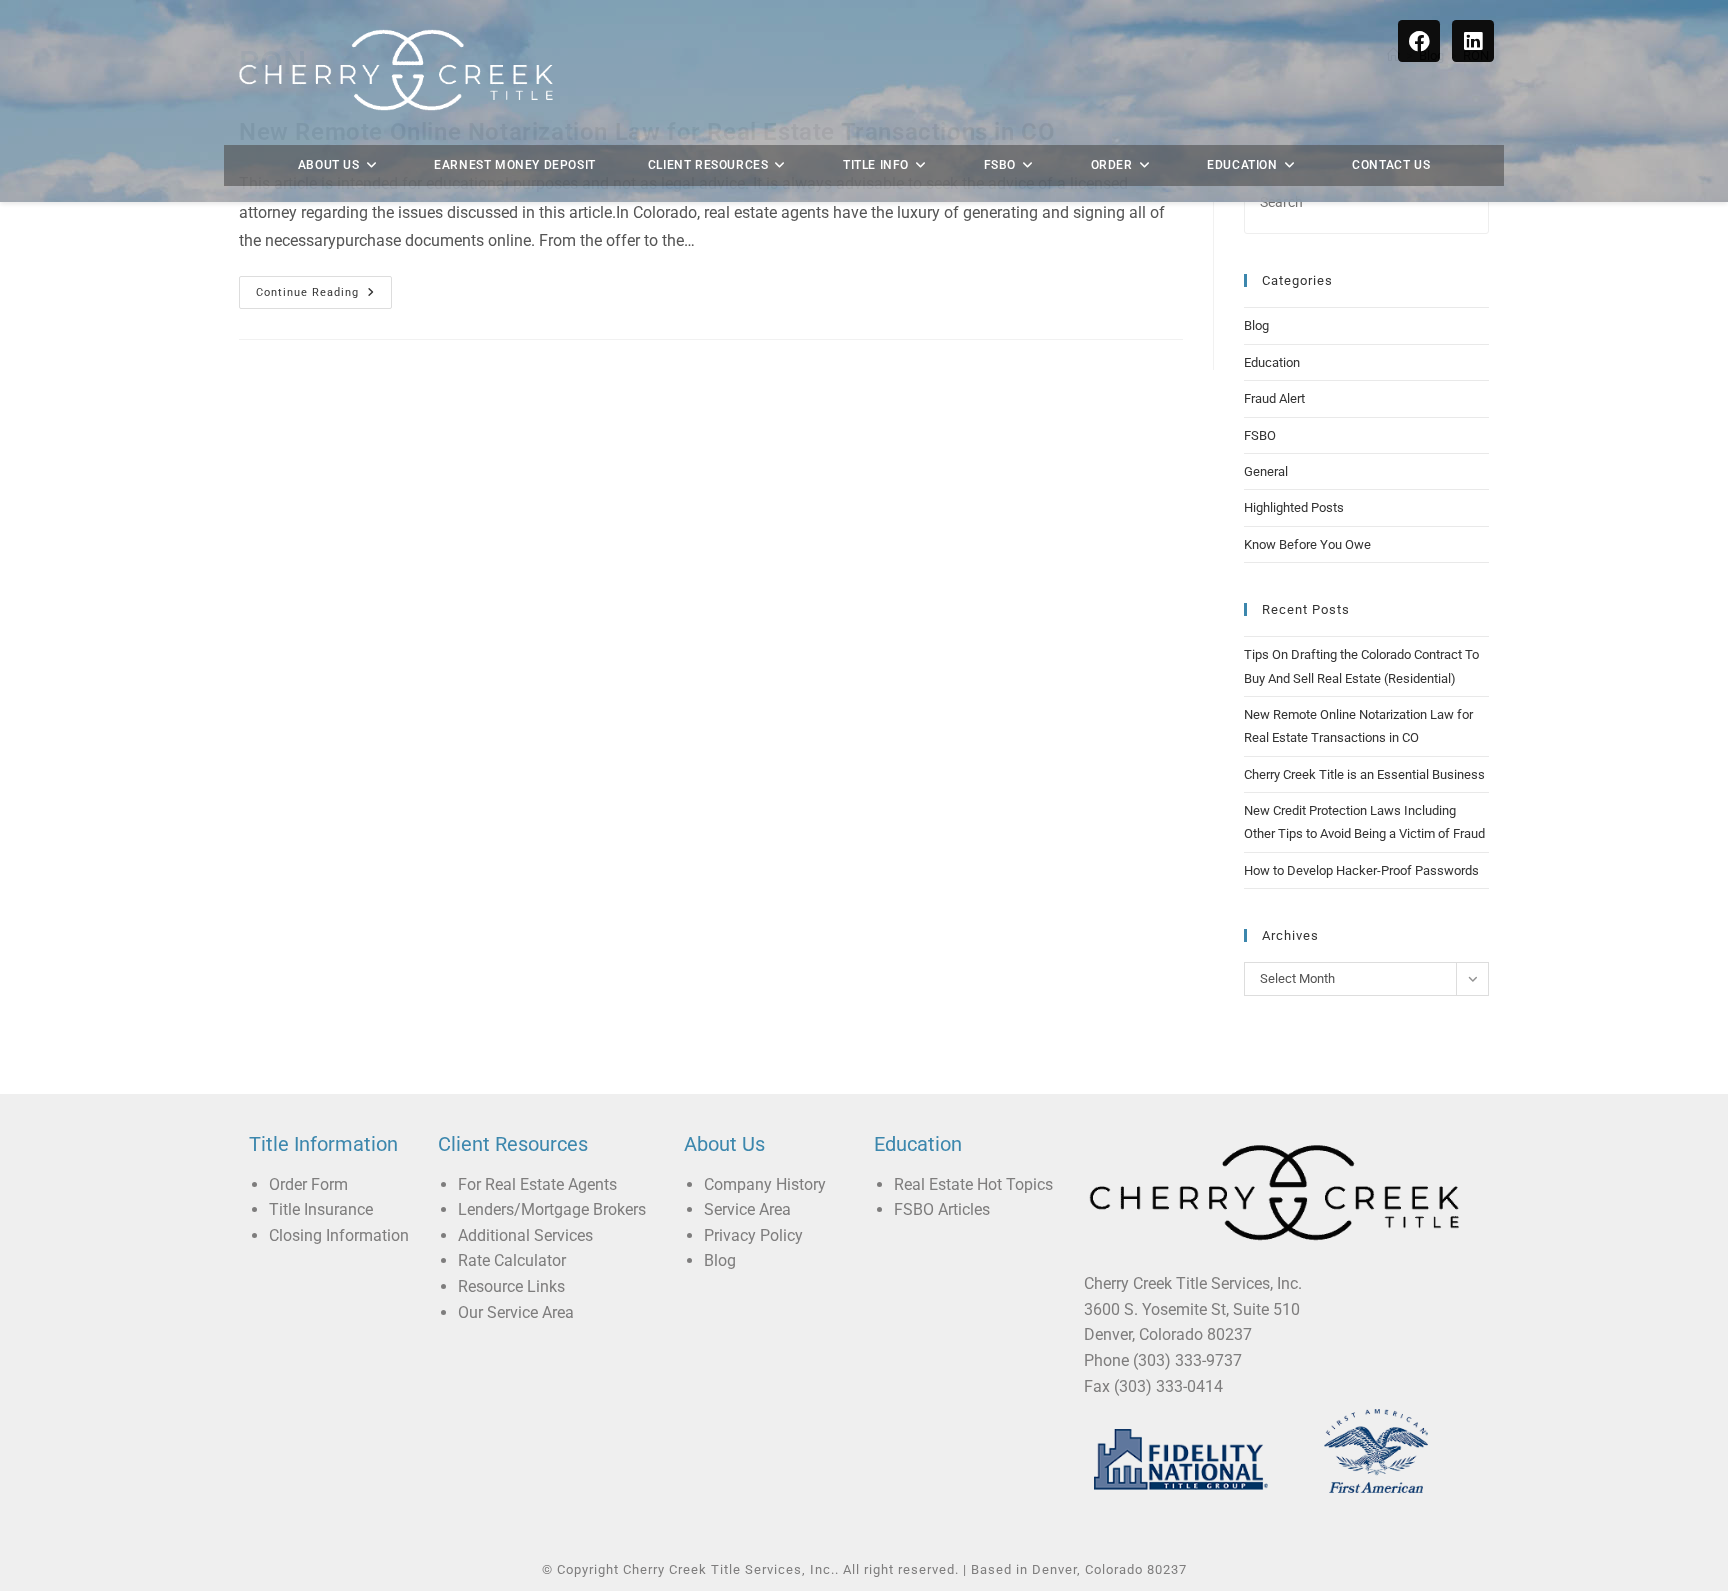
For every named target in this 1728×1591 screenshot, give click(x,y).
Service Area (747, 1209)
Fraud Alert (1274, 398)
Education (1272, 362)
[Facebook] (1419, 41)
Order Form (308, 1184)
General (1266, 471)
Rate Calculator (512, 1260)
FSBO (1260, 435)
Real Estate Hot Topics (973, 1184)
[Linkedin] (1473, 41)
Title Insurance (321, 1209)
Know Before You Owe (1307, 544)
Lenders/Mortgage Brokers (552, 1209)
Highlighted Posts (1294, 507)
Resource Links (511, 1286)
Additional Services (525, 1235)
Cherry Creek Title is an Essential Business (1364, 774)
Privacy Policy (753, 1235)
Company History (765, 1184)
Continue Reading (324, 287)
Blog (1256, 325)
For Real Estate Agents (537, 1184)
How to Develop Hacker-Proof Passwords (1361, 870)
